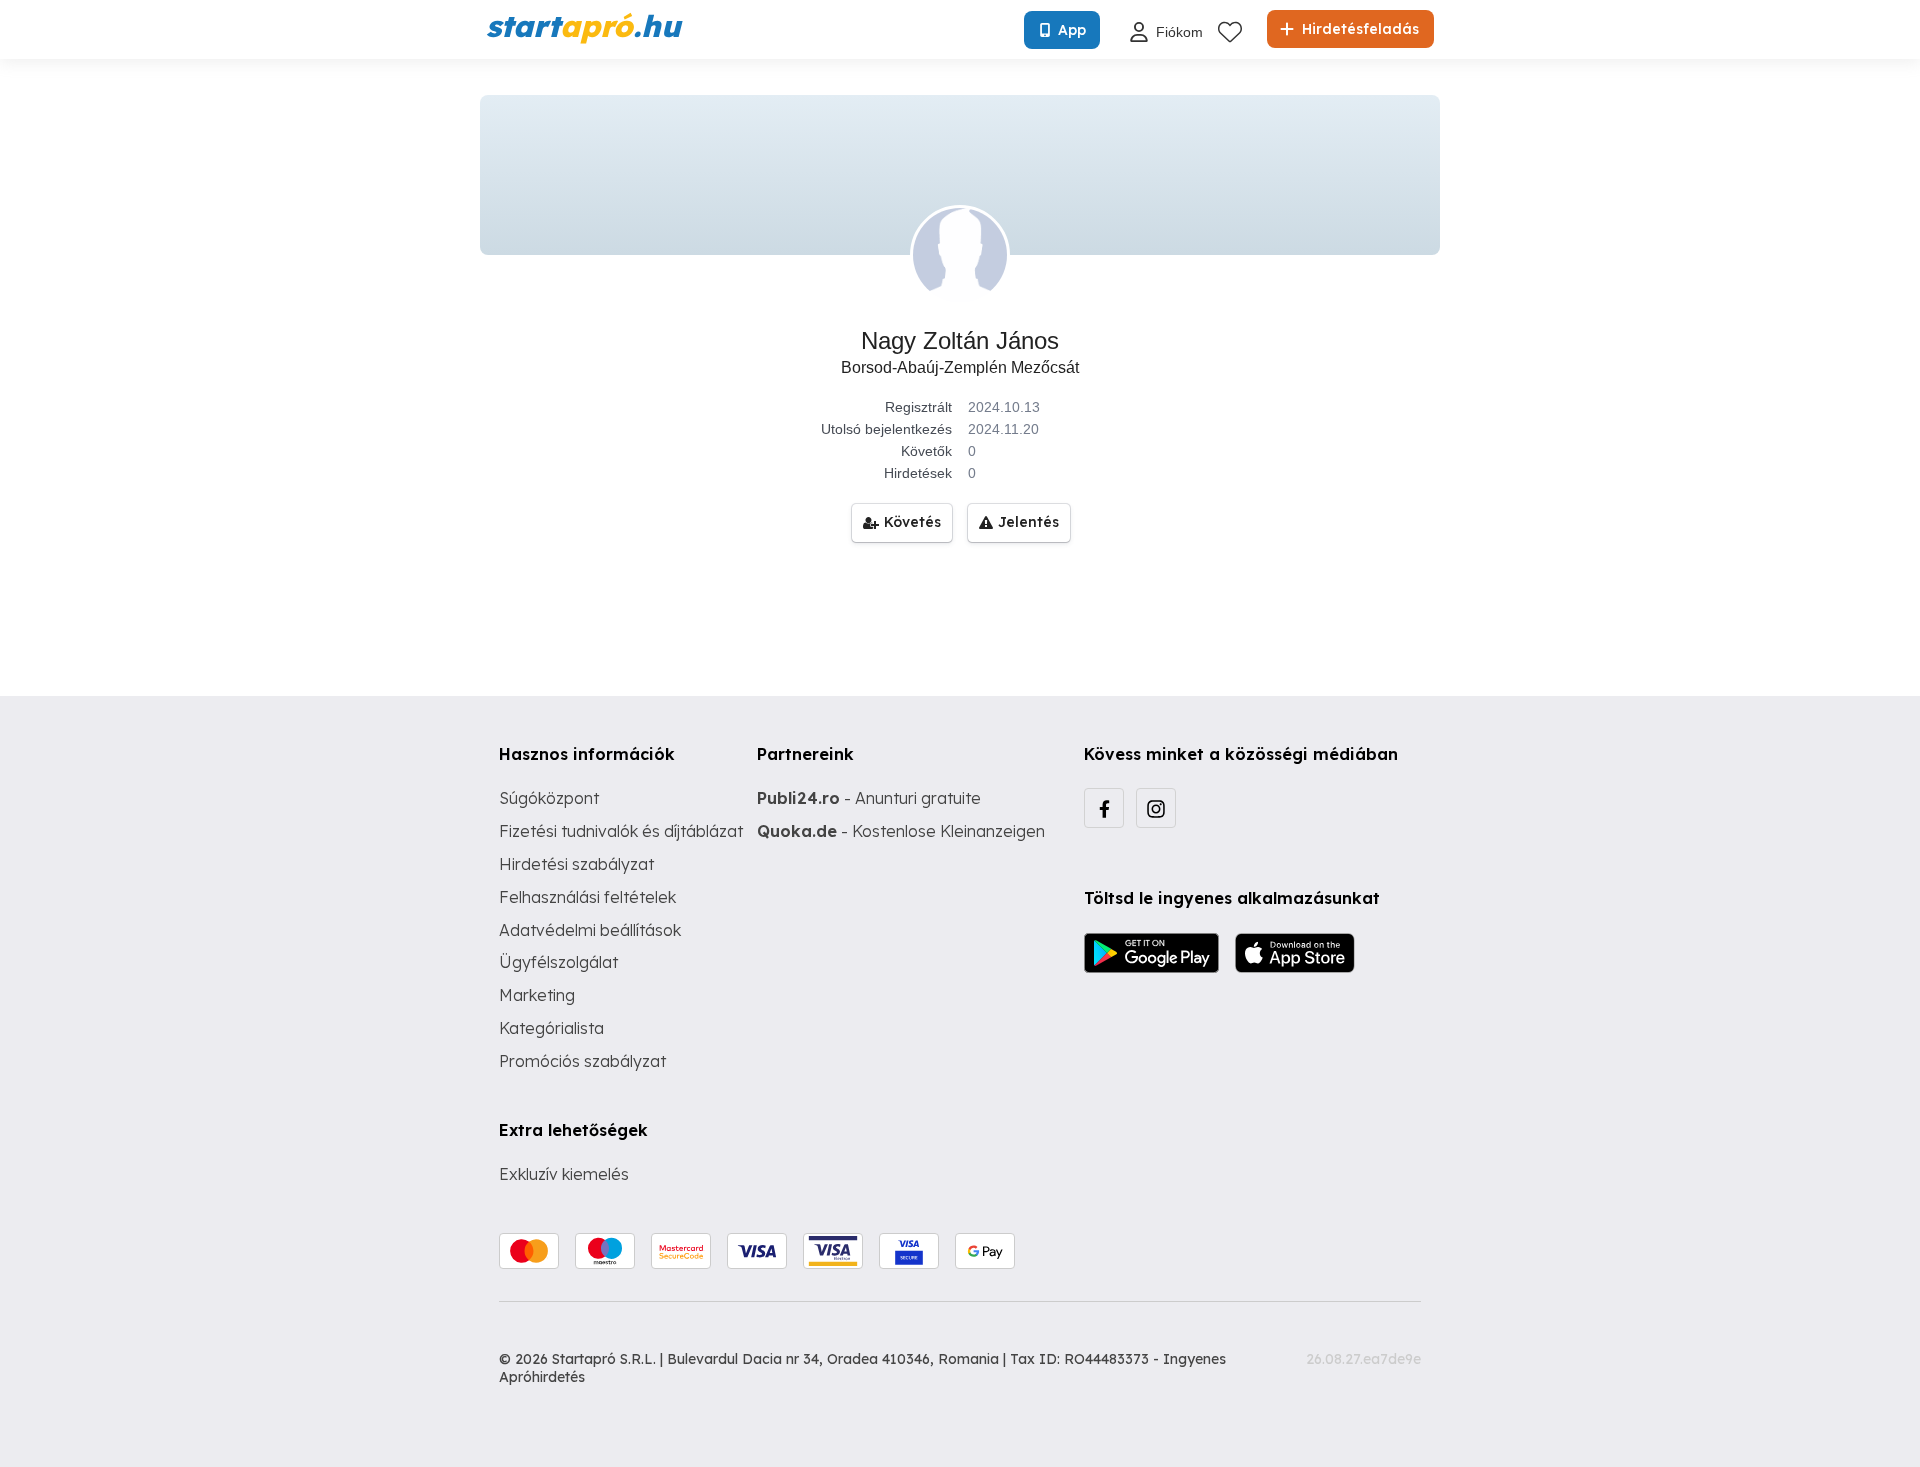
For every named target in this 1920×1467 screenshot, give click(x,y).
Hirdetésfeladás (1358, 29)
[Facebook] (1104, 808)
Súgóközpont (549, 798)
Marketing (537, 995)
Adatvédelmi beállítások (590, 930)
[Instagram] (1156, 808)
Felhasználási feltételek (587, 897)
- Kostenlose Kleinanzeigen (901, 831)
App (1072, 30)
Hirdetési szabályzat (576, 864)
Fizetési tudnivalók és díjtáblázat (621, 831)
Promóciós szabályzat (582, 1061)
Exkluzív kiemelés (564, 1174)
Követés (912, 522)
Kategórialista (551, 1028)
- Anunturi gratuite (869, 798)
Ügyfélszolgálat (558, 962)
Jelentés (1028, 522)
